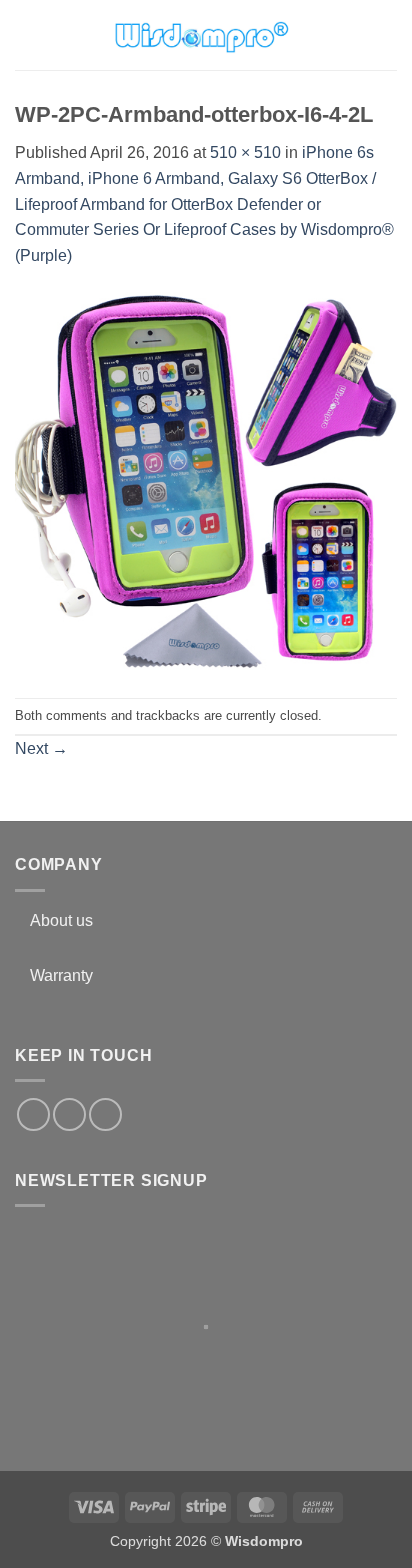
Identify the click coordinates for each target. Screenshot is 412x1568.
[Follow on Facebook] (33, 1114)
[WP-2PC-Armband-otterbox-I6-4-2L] (206, 482)
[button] (27, 34)
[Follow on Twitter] (69, 1114)
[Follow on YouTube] (105, 1114)
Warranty (61, 975)
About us (61, 920)
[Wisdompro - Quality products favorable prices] (201, 35)
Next (41, 748)
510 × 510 (245, 152)
